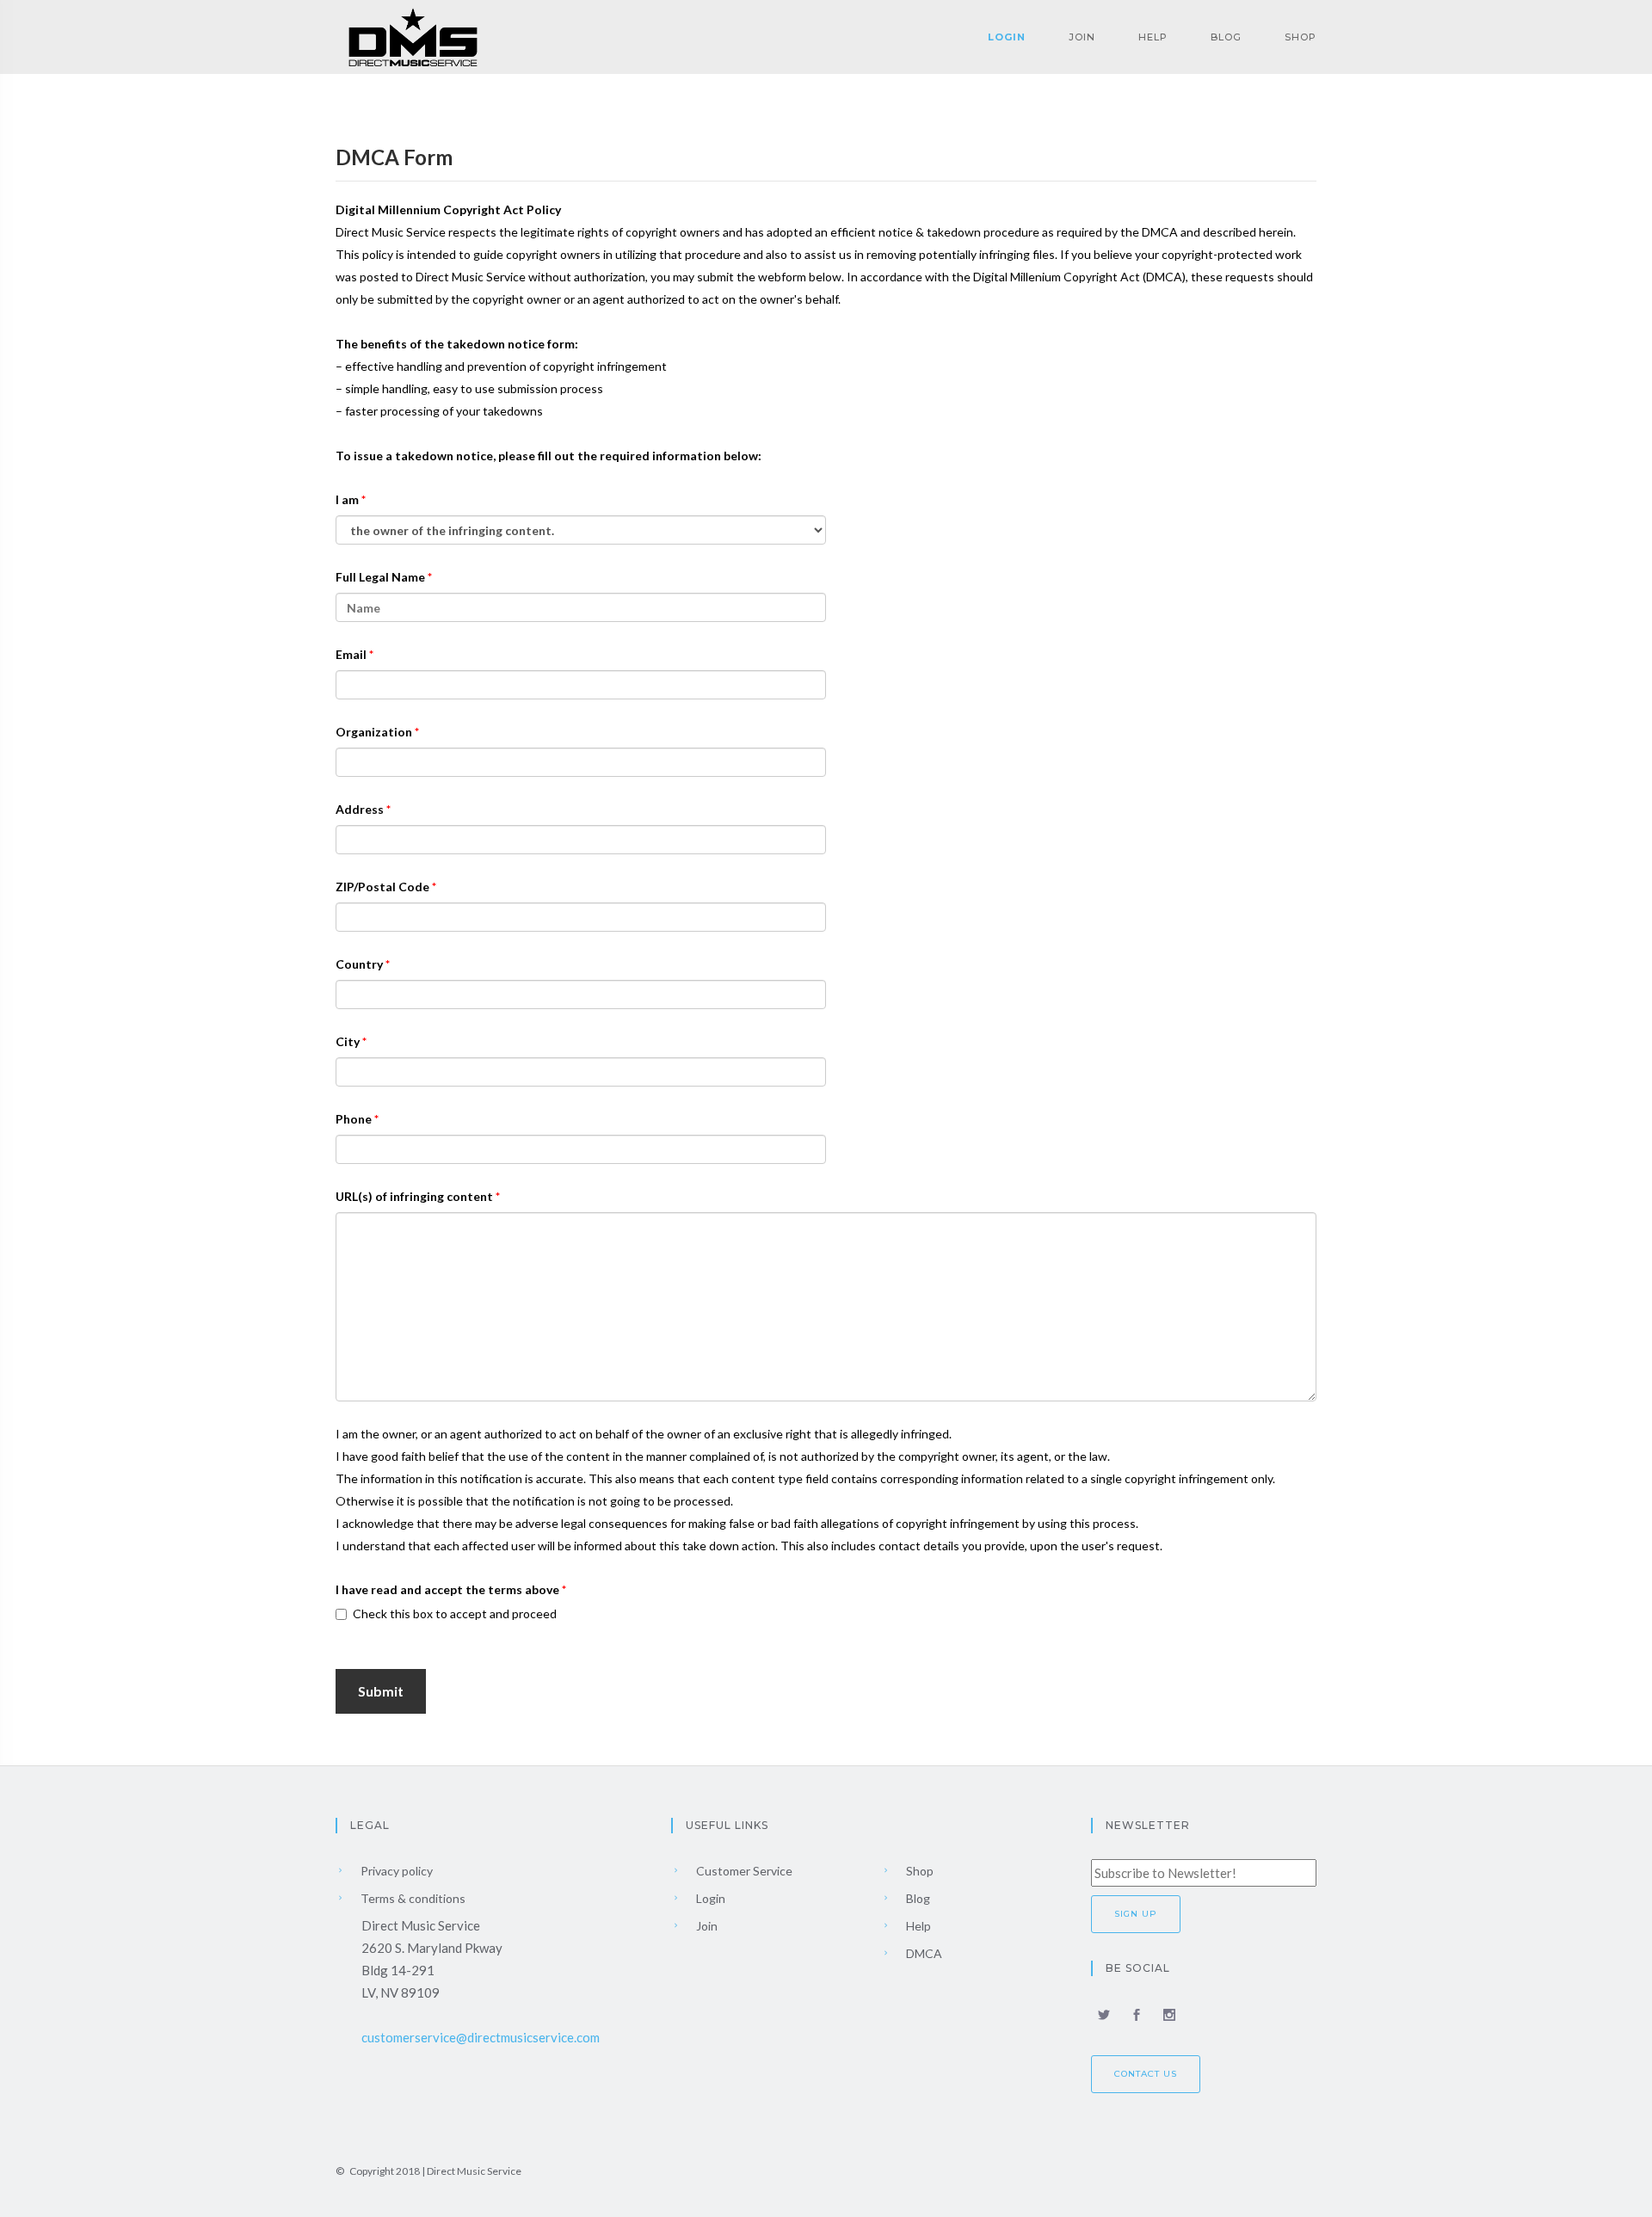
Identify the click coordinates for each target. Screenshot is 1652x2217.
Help (1153, 37)
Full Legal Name (382, 577)
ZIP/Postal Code (384, 887)
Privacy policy (395, 1871)
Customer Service (743, 1871)
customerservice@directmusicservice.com (481, 2037)
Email (352, 654)
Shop (1301, 37)
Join (1082, 37)
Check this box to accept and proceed (455, 1613)
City (349, 1041)
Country (361, 964)
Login (1007, 37)
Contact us (1146, 2074)
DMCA (923, 1953)
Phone (355, 1119)
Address (361, 809)
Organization (375, 732)
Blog (1226, 37)
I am (348, 499)
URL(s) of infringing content (416, 1196)
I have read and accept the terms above (449, 1589)
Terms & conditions (412, 1898)
